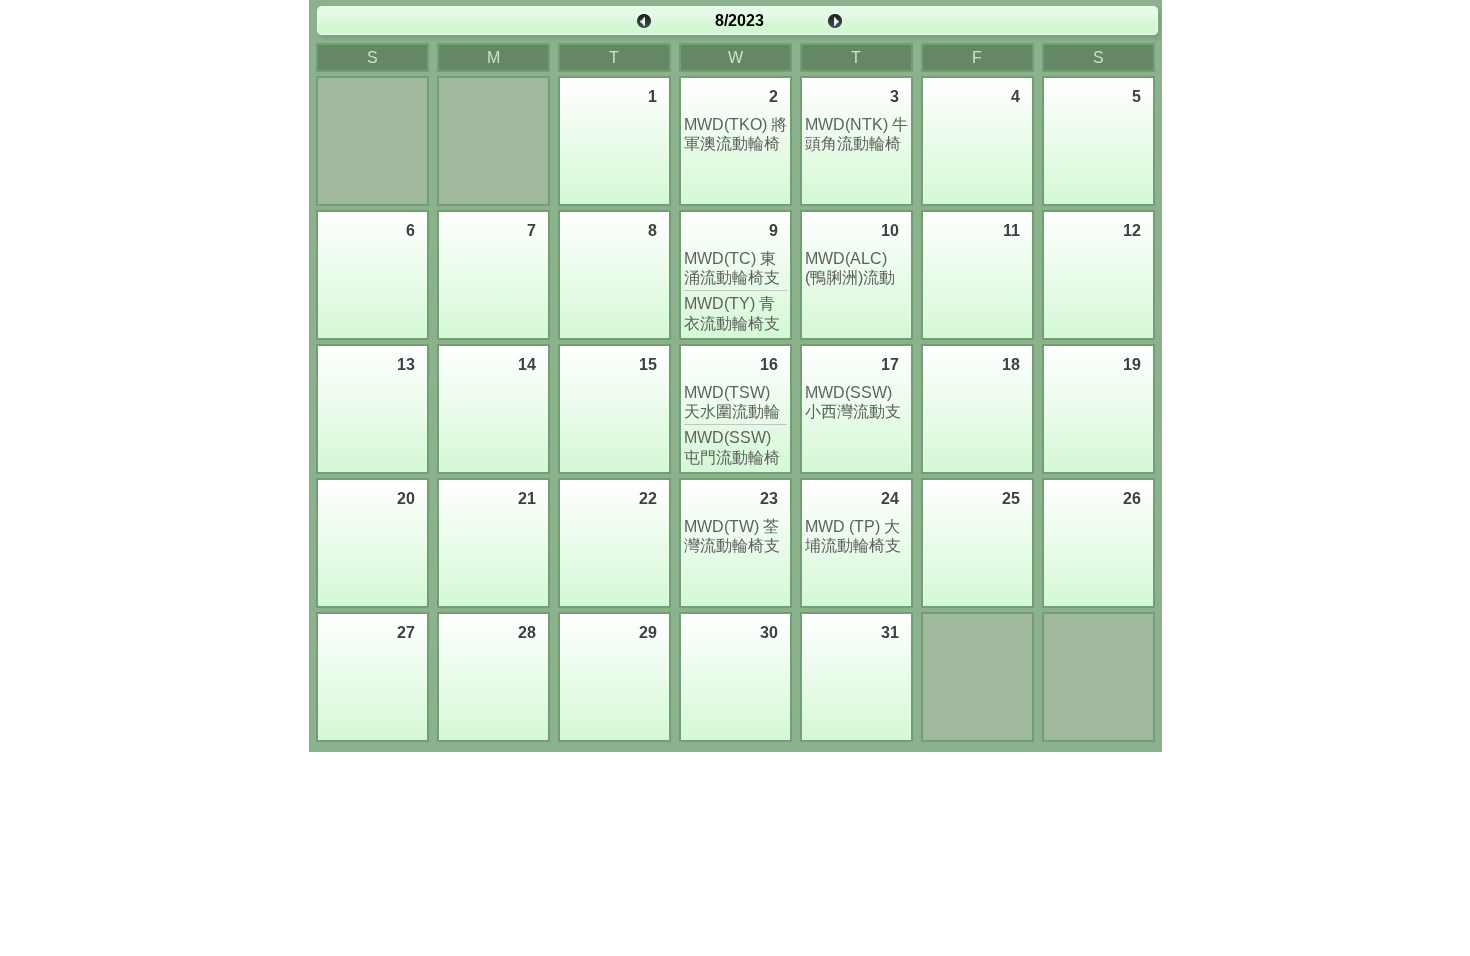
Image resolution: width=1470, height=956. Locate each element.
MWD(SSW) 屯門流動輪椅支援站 (732, 447)
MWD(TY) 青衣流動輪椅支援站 (732, 313)
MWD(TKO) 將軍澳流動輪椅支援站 (735, 134)
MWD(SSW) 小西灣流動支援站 (853, 402)
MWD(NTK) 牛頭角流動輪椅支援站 (856, 134)
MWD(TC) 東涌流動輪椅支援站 (732, 268)
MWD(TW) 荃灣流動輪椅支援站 (732, 536)
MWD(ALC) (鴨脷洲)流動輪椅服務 (850, 268)
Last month (644, 21)
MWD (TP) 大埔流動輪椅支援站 (853, 536)
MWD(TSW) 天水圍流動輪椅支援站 (732, 402)
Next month (835, 21)
